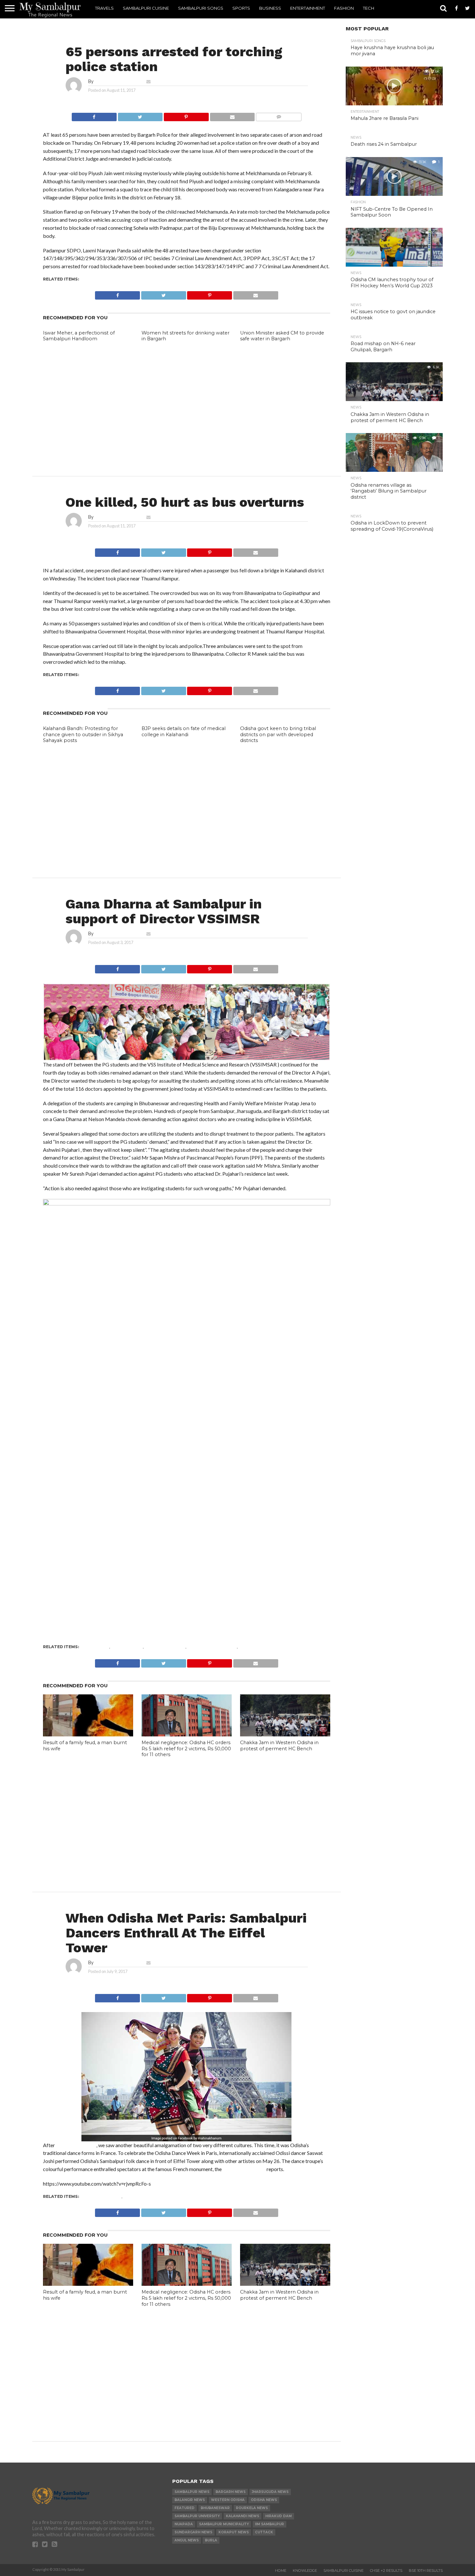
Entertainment (308, 8)
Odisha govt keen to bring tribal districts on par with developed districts (278, 734)
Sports (241, 8)
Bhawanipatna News (106, 675)
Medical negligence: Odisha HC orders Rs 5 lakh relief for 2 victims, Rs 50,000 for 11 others (186, 1749)
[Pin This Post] (186, 115)
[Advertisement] (187, 397)
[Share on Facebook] (94, 115)
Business (270, 8)
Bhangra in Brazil (76, 2145)
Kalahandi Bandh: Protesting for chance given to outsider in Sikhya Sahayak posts (83, 734)
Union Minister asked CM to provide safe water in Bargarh (282, 336)
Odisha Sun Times (244, 2169)
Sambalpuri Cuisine (146, 8)
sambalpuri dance (145, 2196)
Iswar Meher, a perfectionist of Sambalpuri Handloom (79, 336)
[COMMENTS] (279, 115)
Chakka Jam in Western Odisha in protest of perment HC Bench (279, 1746)
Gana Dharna (127, 1647)
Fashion (344, 8)
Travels (104, 8)
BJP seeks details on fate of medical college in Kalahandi (184, 731)
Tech (369, 8)
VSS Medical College (212, 1647)
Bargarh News (98, 279)
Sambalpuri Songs (201, 8)
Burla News (95, 1647)
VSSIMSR (248, 1647)
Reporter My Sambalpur (119, 81)
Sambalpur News (165, 1647)
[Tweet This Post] (140, 115)
